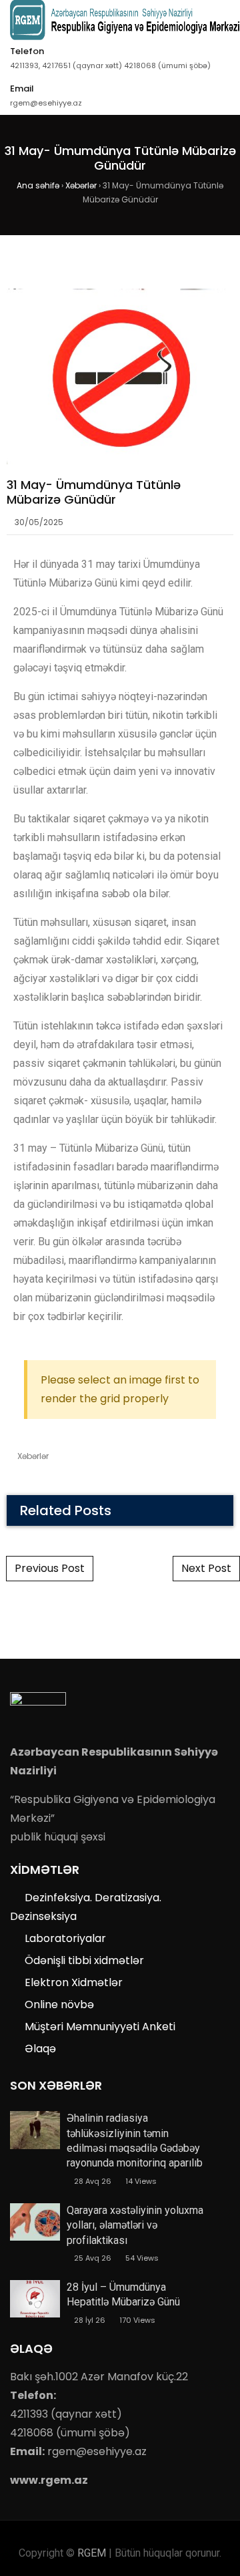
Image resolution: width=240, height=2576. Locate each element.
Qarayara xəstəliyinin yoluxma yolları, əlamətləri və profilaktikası (135, 2225)
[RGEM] (125, 20)
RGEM (92, 2553)
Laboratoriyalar (65, 1938)
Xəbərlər (33, 1456)
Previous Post (50, 1568)
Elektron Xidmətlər (74, 1982)
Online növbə (59, 2004)
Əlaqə (40, 2049)
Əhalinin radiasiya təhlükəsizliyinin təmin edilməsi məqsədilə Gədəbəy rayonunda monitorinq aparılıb (135, 2140)
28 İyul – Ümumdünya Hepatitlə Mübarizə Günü (123, 2294)
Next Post (206, 1568)
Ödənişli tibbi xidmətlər (84, 1960)
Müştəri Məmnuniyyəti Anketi (100, 2027)
